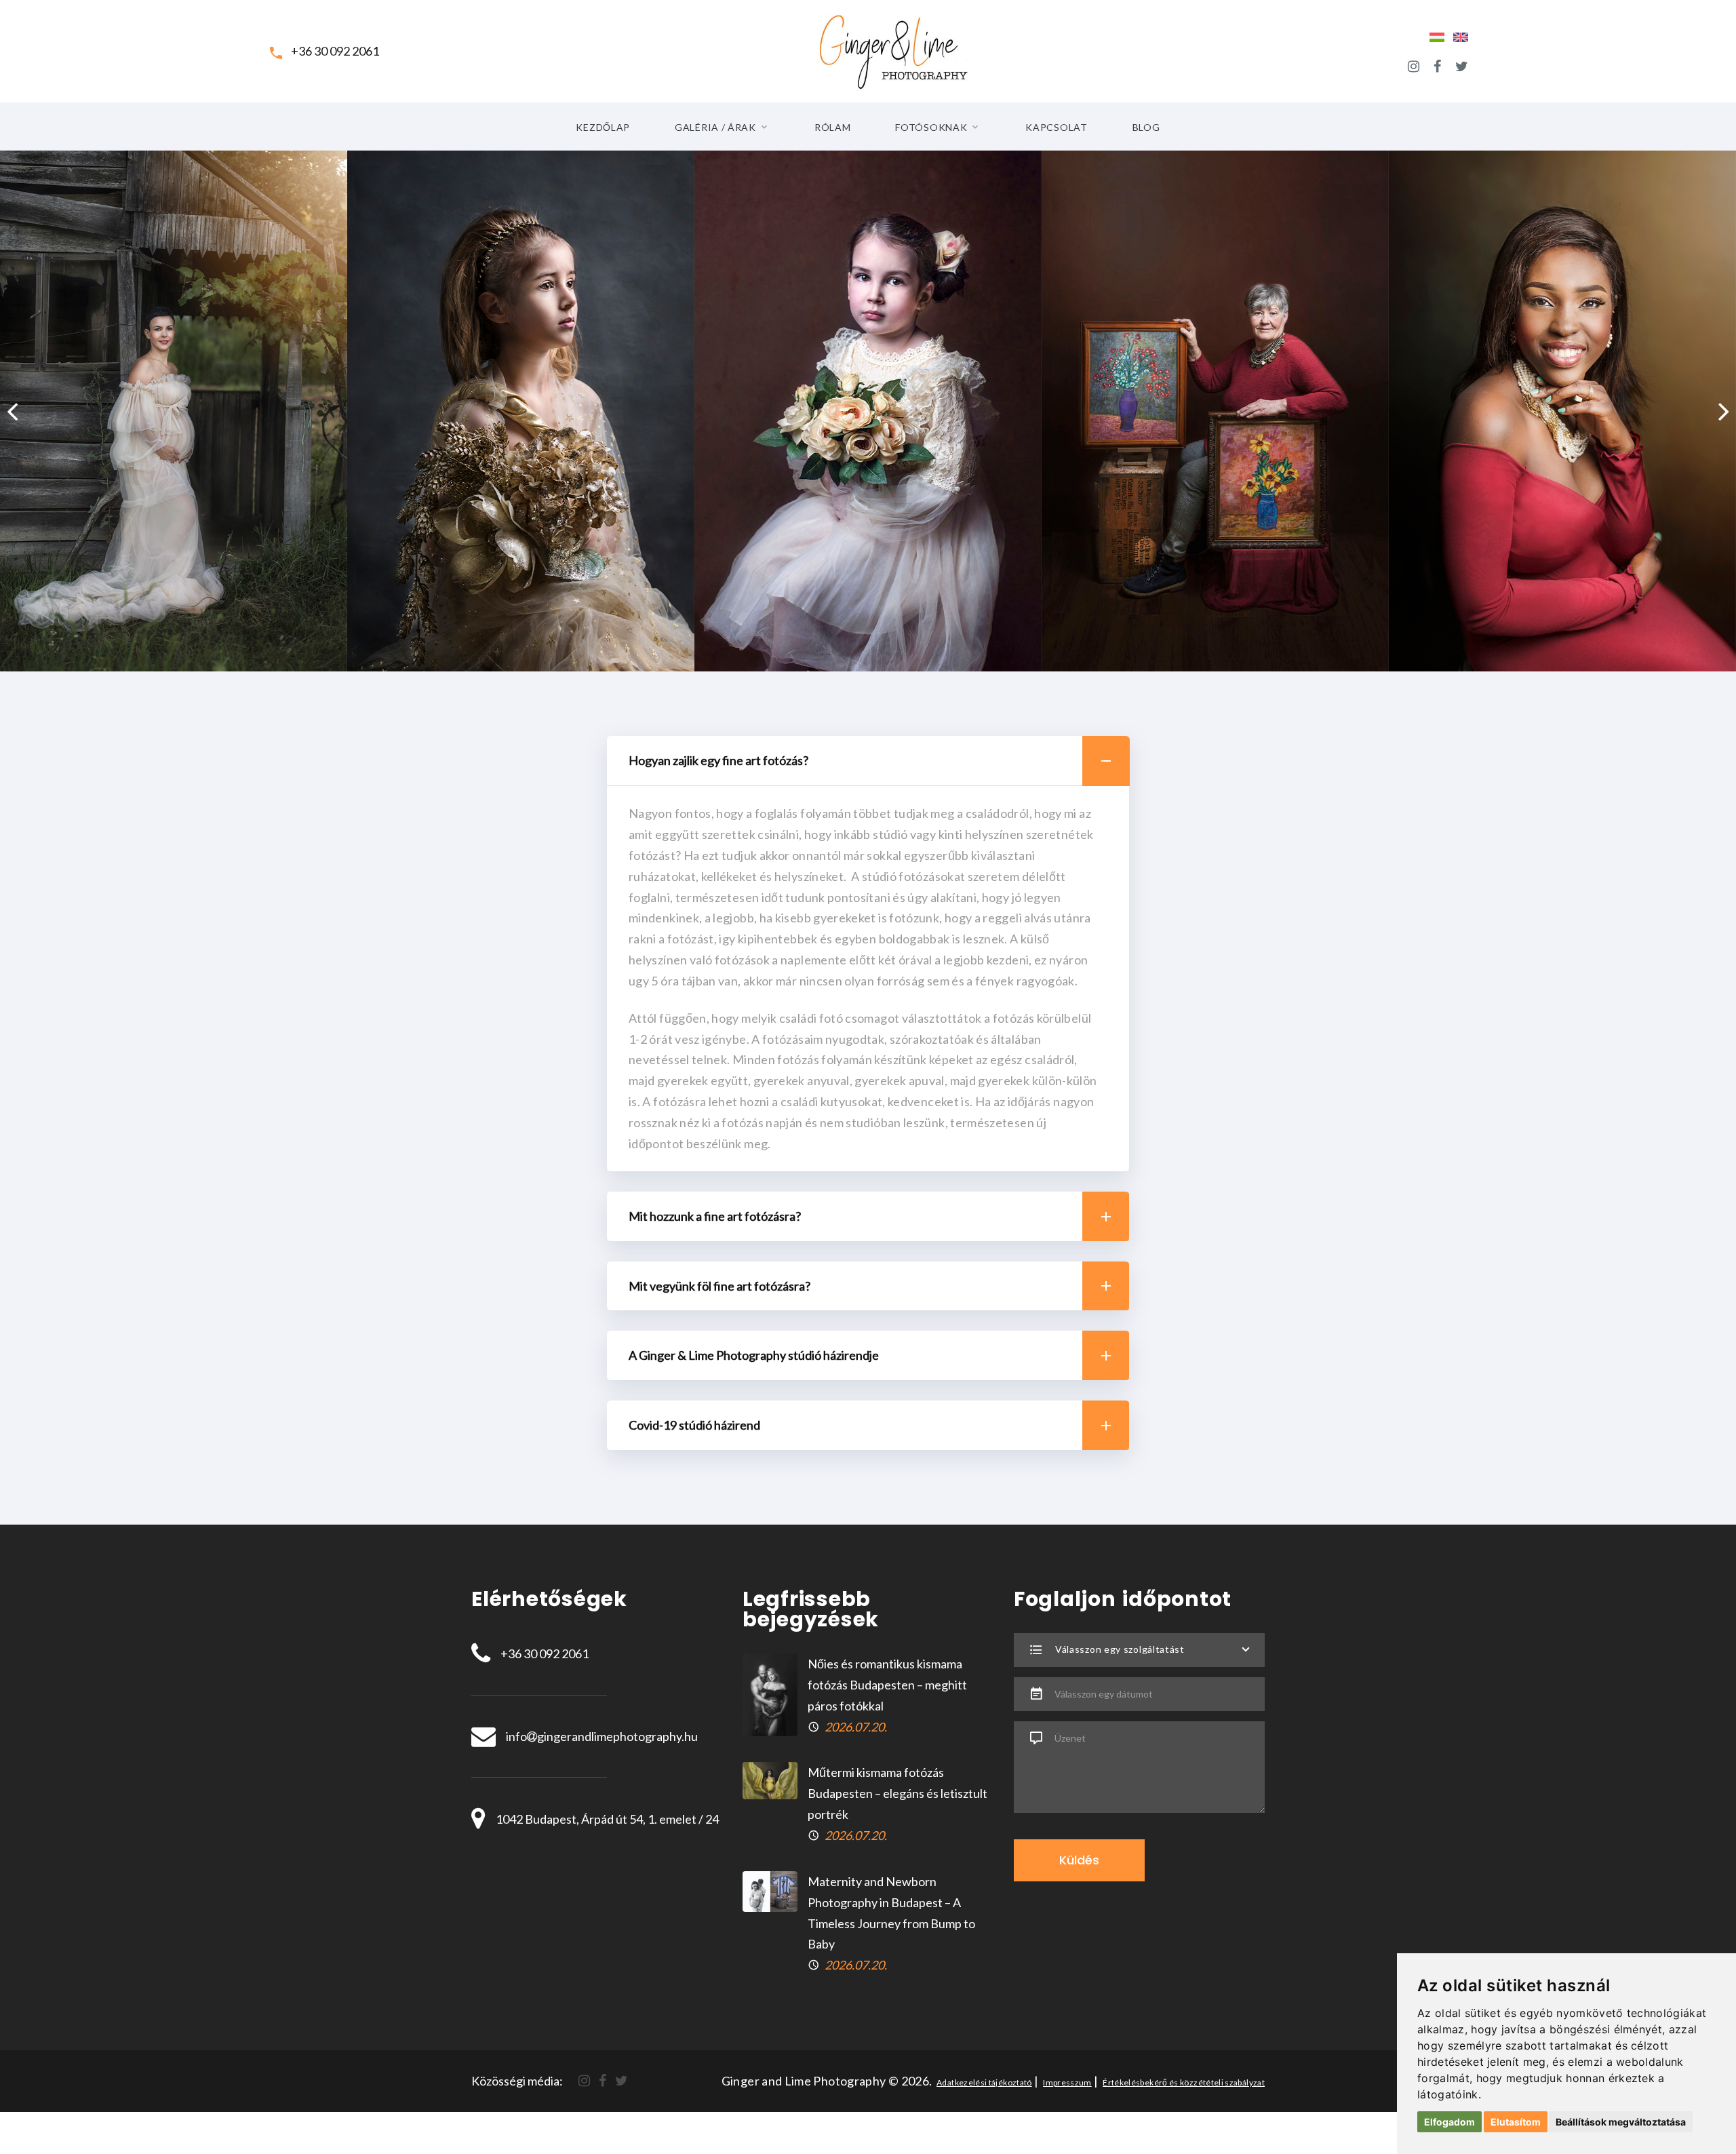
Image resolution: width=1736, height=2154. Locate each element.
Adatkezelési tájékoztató (984, 2082)
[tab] (868, 761)
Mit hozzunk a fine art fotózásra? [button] (715, 1216)
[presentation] (12, 411)
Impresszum (1067, 2082)
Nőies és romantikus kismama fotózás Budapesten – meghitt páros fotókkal (887, 1685)
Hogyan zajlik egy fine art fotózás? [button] (718, 760)
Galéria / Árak (715, 128)
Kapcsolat (1056, 128)
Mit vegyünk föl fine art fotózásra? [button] (719, 1286)
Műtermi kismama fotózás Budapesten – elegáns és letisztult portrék (897, 1793)
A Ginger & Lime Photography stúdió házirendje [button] (754, 1355)
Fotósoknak (931, 128)
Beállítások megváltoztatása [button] (1621, 2122)
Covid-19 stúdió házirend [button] (694, 1425)
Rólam (833, 128)
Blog (1146, 128)
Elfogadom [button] (1449, 2122)
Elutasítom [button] (1516, 2122)
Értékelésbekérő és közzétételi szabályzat (1184, 2082)
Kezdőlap (603, 128)
